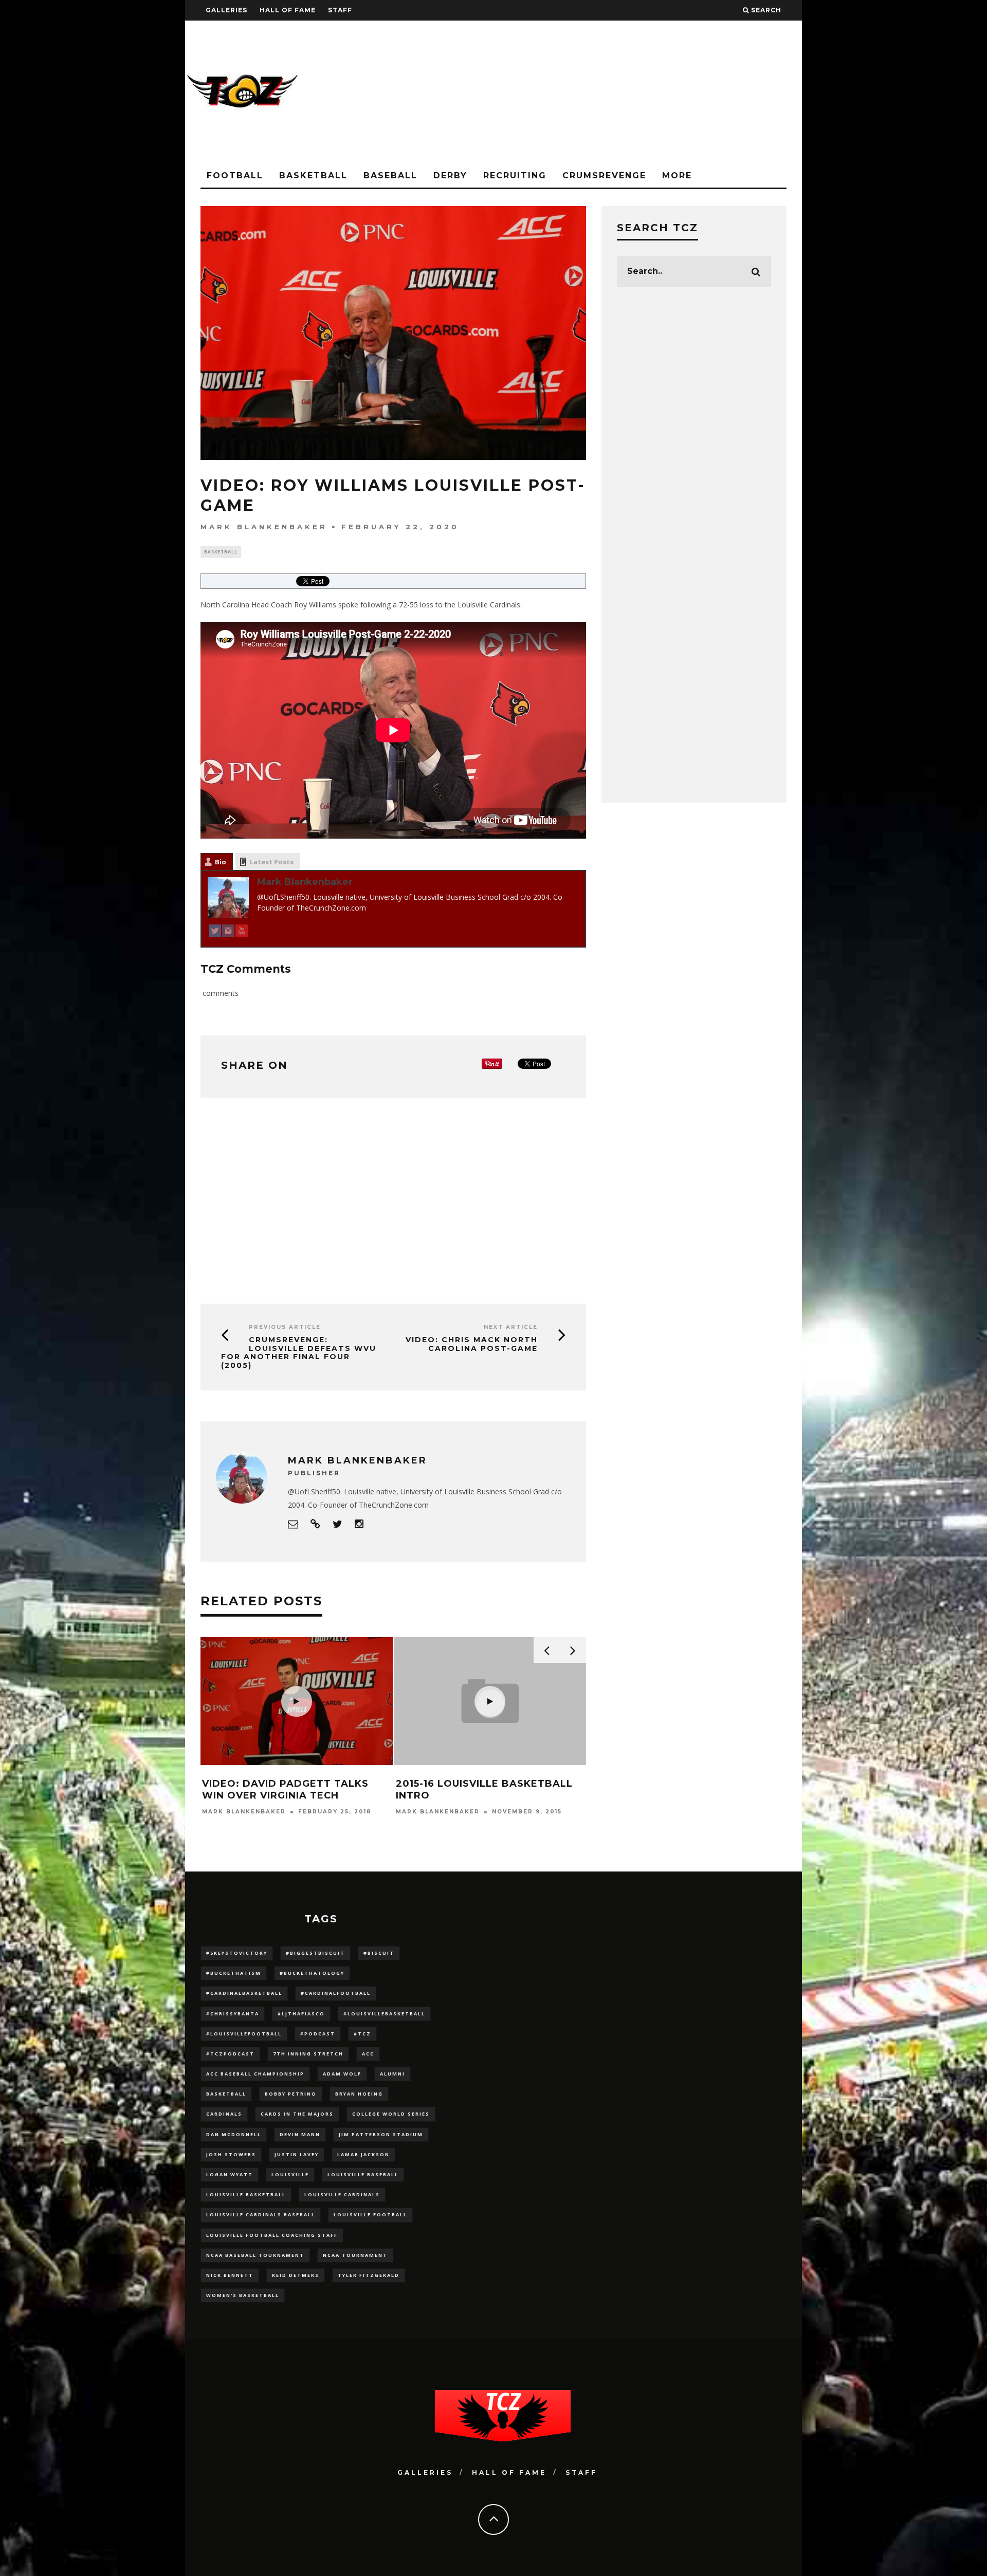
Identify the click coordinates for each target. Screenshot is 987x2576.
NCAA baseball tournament (255, 2255)
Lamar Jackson (363, 2154)
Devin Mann (300, 2134)
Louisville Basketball (246, 2194)
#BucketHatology (312, 1973)
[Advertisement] (615, 92)
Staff (340, 10)
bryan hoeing (359, 2094)
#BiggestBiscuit (315, 1953)
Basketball (313, 175)
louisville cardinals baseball (261, 2214)
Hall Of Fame (288, 10)
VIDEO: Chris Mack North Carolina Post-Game (472, 1344)
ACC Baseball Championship (255, 2074)
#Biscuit (379, 1953)
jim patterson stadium (381, 2134)
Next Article (511, 1327)
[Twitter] (215, 932)
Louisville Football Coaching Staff (272, 2235)
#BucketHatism (234, 1973)
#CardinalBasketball (244, 1993)
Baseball (390, 175)
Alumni (392, 2074)
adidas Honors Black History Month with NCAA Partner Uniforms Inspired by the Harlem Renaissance (293, 1802)
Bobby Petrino (291, 2094)
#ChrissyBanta (233, 2014)
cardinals (224, 2114)
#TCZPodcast (230, 2054)
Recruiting (515, 175)
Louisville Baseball (363, 2174)
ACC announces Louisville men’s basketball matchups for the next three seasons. (483, 1796)
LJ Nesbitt (417, 1824)
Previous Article (285, 1327)
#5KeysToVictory (237, 1953)
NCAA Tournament (355, 2255)
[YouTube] (242, 932)
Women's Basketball (243, 2295)
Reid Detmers (296, 2275)
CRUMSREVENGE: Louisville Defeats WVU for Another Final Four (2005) (299, 1352)
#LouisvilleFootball (244, 2034)
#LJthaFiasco (301, 2014)
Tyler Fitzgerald (369, 2275)
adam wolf (342, 2074)
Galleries (226, 10)
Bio (221, 862)
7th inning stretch (308, 2054)
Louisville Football (370, 2214)
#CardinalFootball (336, 1993)
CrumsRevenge (604, 175)
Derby (450, 175)
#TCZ (362, 2034)
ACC (368, 2054)
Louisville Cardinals (342, 2194)
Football (235, 175)
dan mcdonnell (234, 2134)
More (677, 175)
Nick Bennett (230, 2275)
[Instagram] (228, 932)
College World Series (391, 2114)
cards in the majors (297, 2114)
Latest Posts (272, 862)
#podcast (318, 2034)
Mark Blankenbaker (264, 527)
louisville (290, 2174)
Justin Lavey (297, 2154)
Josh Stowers (231, 2154)
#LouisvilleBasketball (384, 2014)
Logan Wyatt (230, 2174)
